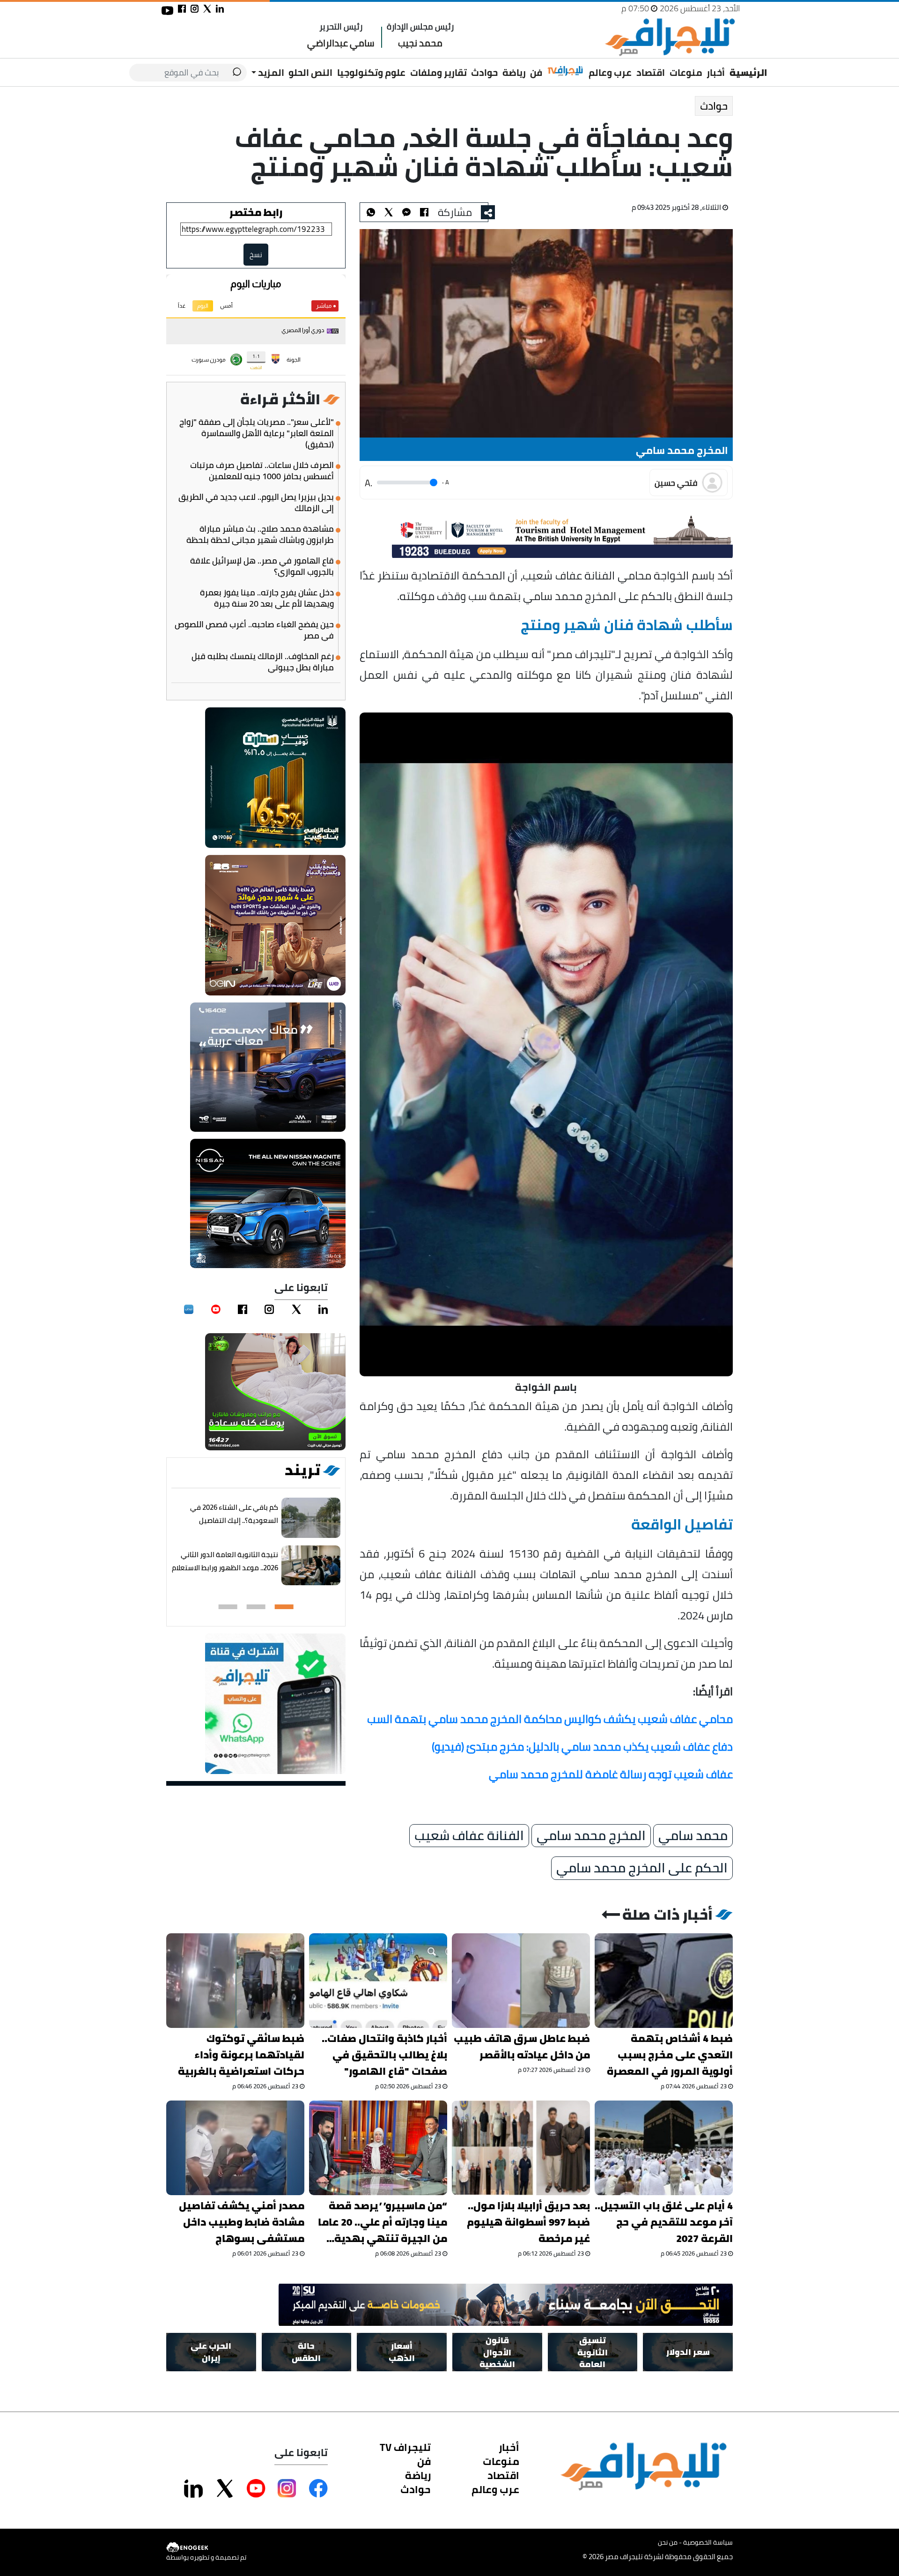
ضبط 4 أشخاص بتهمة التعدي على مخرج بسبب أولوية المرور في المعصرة (670, 2055)
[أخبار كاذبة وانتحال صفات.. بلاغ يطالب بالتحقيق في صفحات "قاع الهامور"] (378, 1981)
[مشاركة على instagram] (195, 9)
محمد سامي (693, 1835)
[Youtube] (216, 1309)
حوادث (484, 72)
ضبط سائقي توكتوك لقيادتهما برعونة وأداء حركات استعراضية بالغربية (241, 2055)
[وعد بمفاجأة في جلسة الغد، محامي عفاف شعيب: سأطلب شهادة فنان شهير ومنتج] (406, 212)
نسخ (256, 255)
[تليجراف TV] (566, 71)
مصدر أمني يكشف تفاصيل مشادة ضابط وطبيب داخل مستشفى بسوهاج (242, 2222)
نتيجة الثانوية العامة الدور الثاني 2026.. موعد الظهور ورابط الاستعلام (225, 1561)
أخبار (716, 72)
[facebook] (243, 1309)
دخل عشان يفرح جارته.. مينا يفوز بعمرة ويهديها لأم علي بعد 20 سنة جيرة (267, 598)
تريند (302, 1470)
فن (536, 72)
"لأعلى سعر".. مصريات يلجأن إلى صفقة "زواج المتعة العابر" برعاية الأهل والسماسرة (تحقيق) (257, 433)
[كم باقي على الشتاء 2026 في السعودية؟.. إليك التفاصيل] (311, 1518)
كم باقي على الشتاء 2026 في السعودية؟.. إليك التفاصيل (234, 1514)
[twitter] (296, 1309)
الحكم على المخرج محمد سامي (642, 1868)
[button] (284, 1607)
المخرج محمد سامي (591, 1835)
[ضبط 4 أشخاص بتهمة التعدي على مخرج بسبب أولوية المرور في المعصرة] (664, 1981)
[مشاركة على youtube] (167, 11)
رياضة (514, 72)
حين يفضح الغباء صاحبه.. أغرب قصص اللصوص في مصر (254, 630)
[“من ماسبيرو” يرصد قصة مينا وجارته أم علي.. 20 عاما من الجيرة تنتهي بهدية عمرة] (378, 2148)
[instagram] (269, 1309)
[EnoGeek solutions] (206, 2548)
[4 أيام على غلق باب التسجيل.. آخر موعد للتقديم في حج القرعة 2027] (664, 2148)
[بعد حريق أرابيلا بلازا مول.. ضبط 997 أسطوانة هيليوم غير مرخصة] (521, 2148)
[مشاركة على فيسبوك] (182, 9)
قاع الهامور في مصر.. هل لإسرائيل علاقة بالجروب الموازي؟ (262, 566)
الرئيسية (748, 72)
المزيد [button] (270, 72)
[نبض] (189, 1309)
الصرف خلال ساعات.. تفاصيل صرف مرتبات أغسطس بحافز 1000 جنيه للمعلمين (262, 471)
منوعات (686, 72)
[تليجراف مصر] (670, 37)
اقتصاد (651, 72)
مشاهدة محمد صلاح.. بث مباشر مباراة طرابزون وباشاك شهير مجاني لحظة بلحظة (260, 535)
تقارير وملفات (438, 72)
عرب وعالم (610, 72)
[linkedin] (323, 1309)
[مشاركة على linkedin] (220, 9)
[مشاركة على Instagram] (287, 2488)
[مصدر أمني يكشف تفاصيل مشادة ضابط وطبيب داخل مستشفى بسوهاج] (235, 2148)
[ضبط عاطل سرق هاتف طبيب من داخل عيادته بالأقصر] (521, 1981)
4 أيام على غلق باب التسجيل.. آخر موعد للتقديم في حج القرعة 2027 (664, 2222)
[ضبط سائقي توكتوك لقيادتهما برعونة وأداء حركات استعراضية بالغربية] (235, 1981)
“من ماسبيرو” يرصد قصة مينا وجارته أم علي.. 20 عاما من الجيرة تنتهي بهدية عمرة (383, 2222)
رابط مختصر (256, 212)
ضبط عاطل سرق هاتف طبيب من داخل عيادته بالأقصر (522, 2047)
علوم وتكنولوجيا (371, 72)
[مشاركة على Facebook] (318, 2488)
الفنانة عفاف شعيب (469, 1835)
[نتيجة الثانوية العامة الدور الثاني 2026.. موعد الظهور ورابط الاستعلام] (311, 1566)
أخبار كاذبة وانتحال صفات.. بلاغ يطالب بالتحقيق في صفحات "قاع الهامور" (384, 2055)
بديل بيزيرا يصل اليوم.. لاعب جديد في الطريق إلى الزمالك (256, 503)
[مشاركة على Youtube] (256, 2488)
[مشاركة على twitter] (207, 9)
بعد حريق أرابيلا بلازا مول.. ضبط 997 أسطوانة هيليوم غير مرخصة (528, 2222)
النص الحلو (310, 72)
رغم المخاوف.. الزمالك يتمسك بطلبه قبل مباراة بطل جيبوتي (263, 662)
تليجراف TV (405, 2447)
